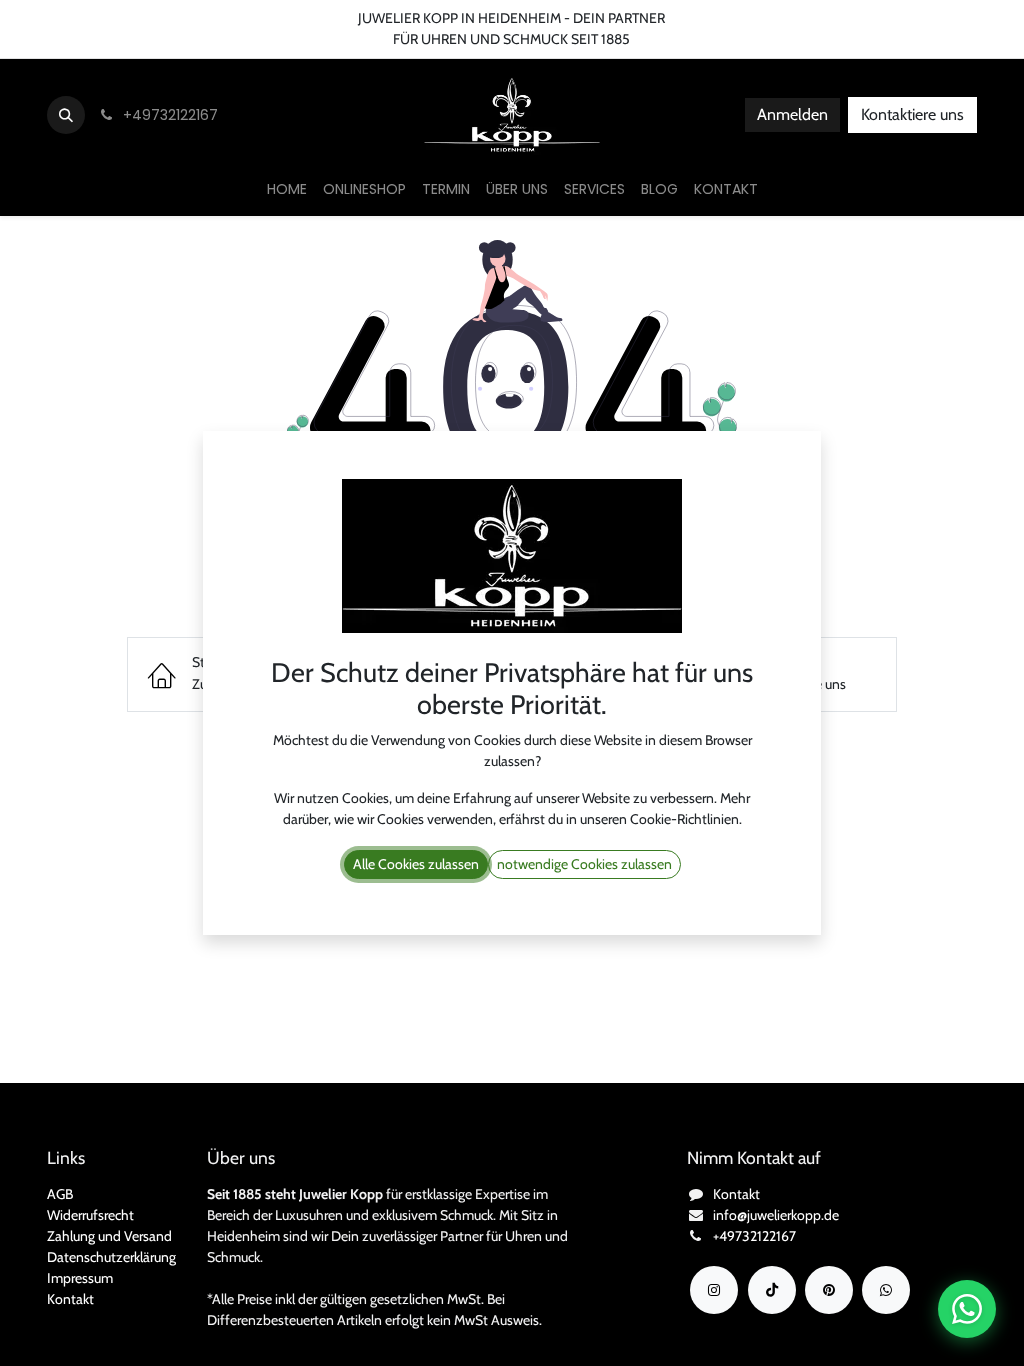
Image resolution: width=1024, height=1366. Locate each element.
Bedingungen (237, 18)
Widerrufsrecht (90, 1215)
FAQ (313, 18)
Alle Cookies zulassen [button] (416, 864)
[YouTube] (829, 1290)
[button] (66, 115)
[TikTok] (772, 1290)
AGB (60, 1194)
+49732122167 (754, 1236)
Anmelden (792, 114)
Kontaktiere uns (912, 114)
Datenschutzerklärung (111, 1257)
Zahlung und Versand (109, 1236)
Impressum (80, 1278)
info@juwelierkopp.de (776, 1215)
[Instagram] (714, 1290)
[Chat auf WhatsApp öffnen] (967, 1309)
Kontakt (70, 1299)
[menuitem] (287, 189)
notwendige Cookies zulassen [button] (584, 864)
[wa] (886, 1290)
